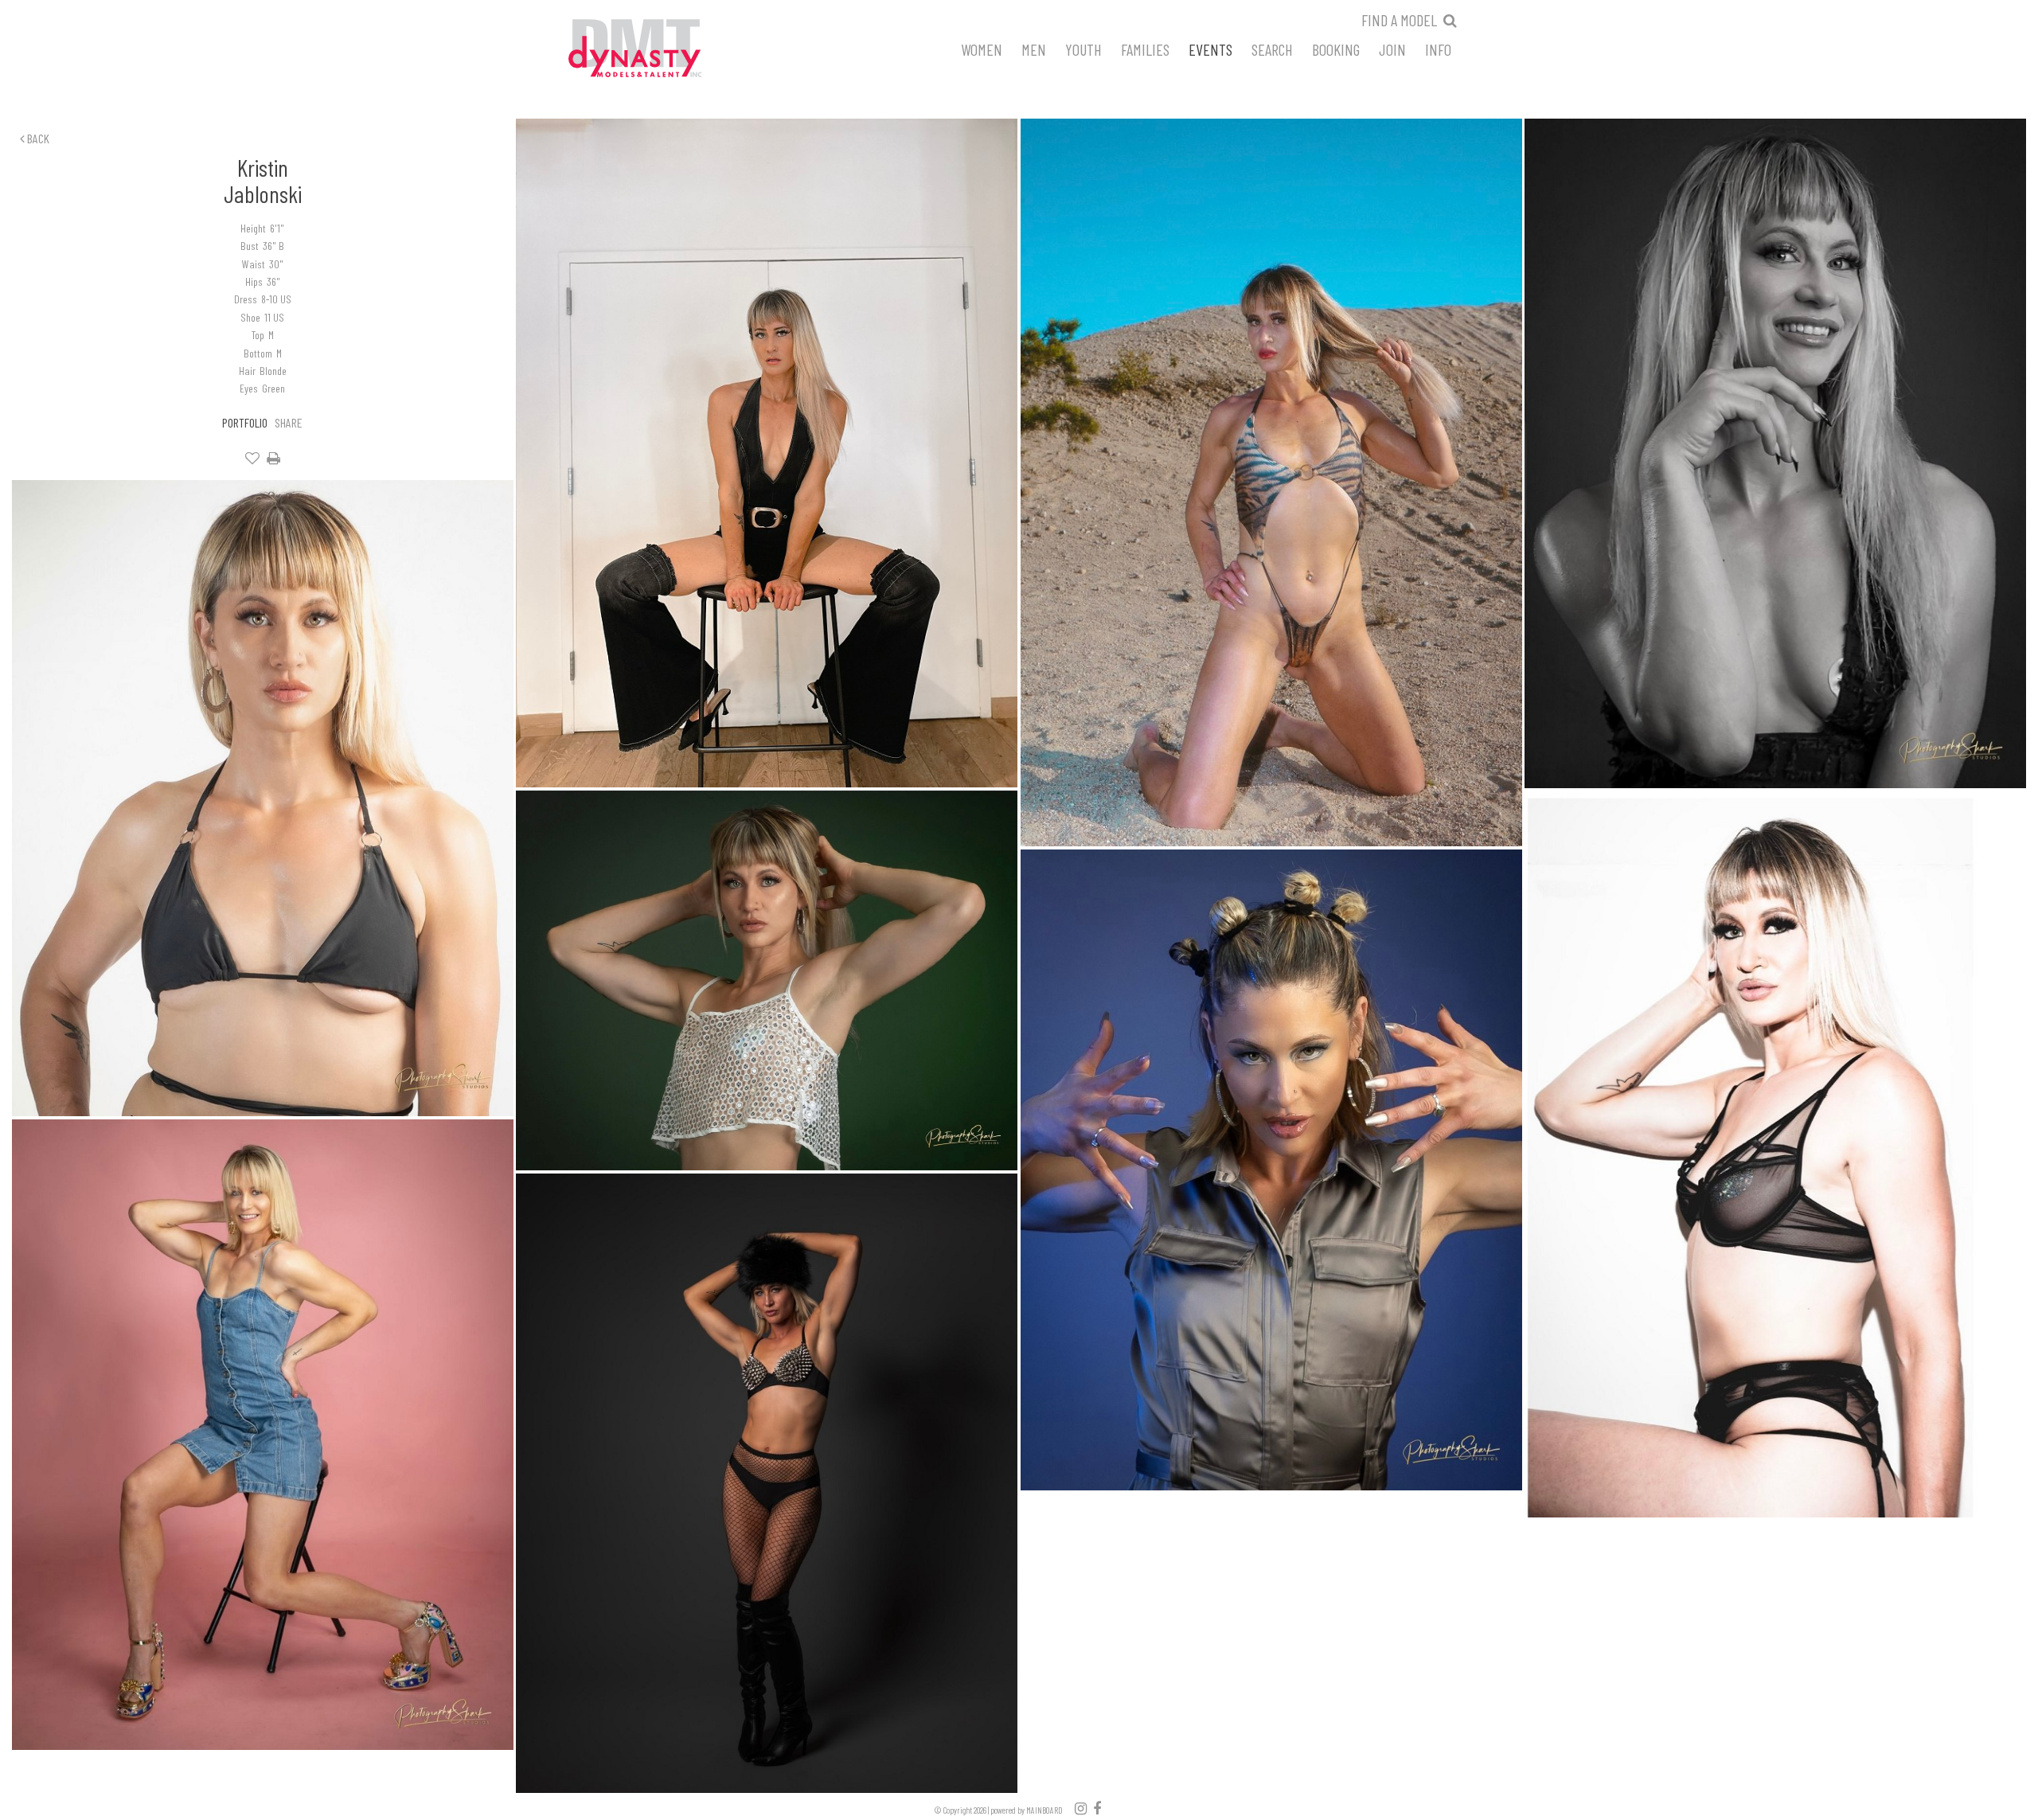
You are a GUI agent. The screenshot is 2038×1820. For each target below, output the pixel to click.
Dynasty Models (665, 49)
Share (289, 422)
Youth (1083, 49)
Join (1392, 49)
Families (1145, 49)
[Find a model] (1450, 20)
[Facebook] (1097, 1808)
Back (37, 138)
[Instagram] (1081, 1808)
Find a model (1399, 20)
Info (1438, 49)
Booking (1336, 49)
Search (1272, 49)
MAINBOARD (1044, 1810)
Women (982, 49)
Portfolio (245, 422)
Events (1210, 49)
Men (1034, 49)
